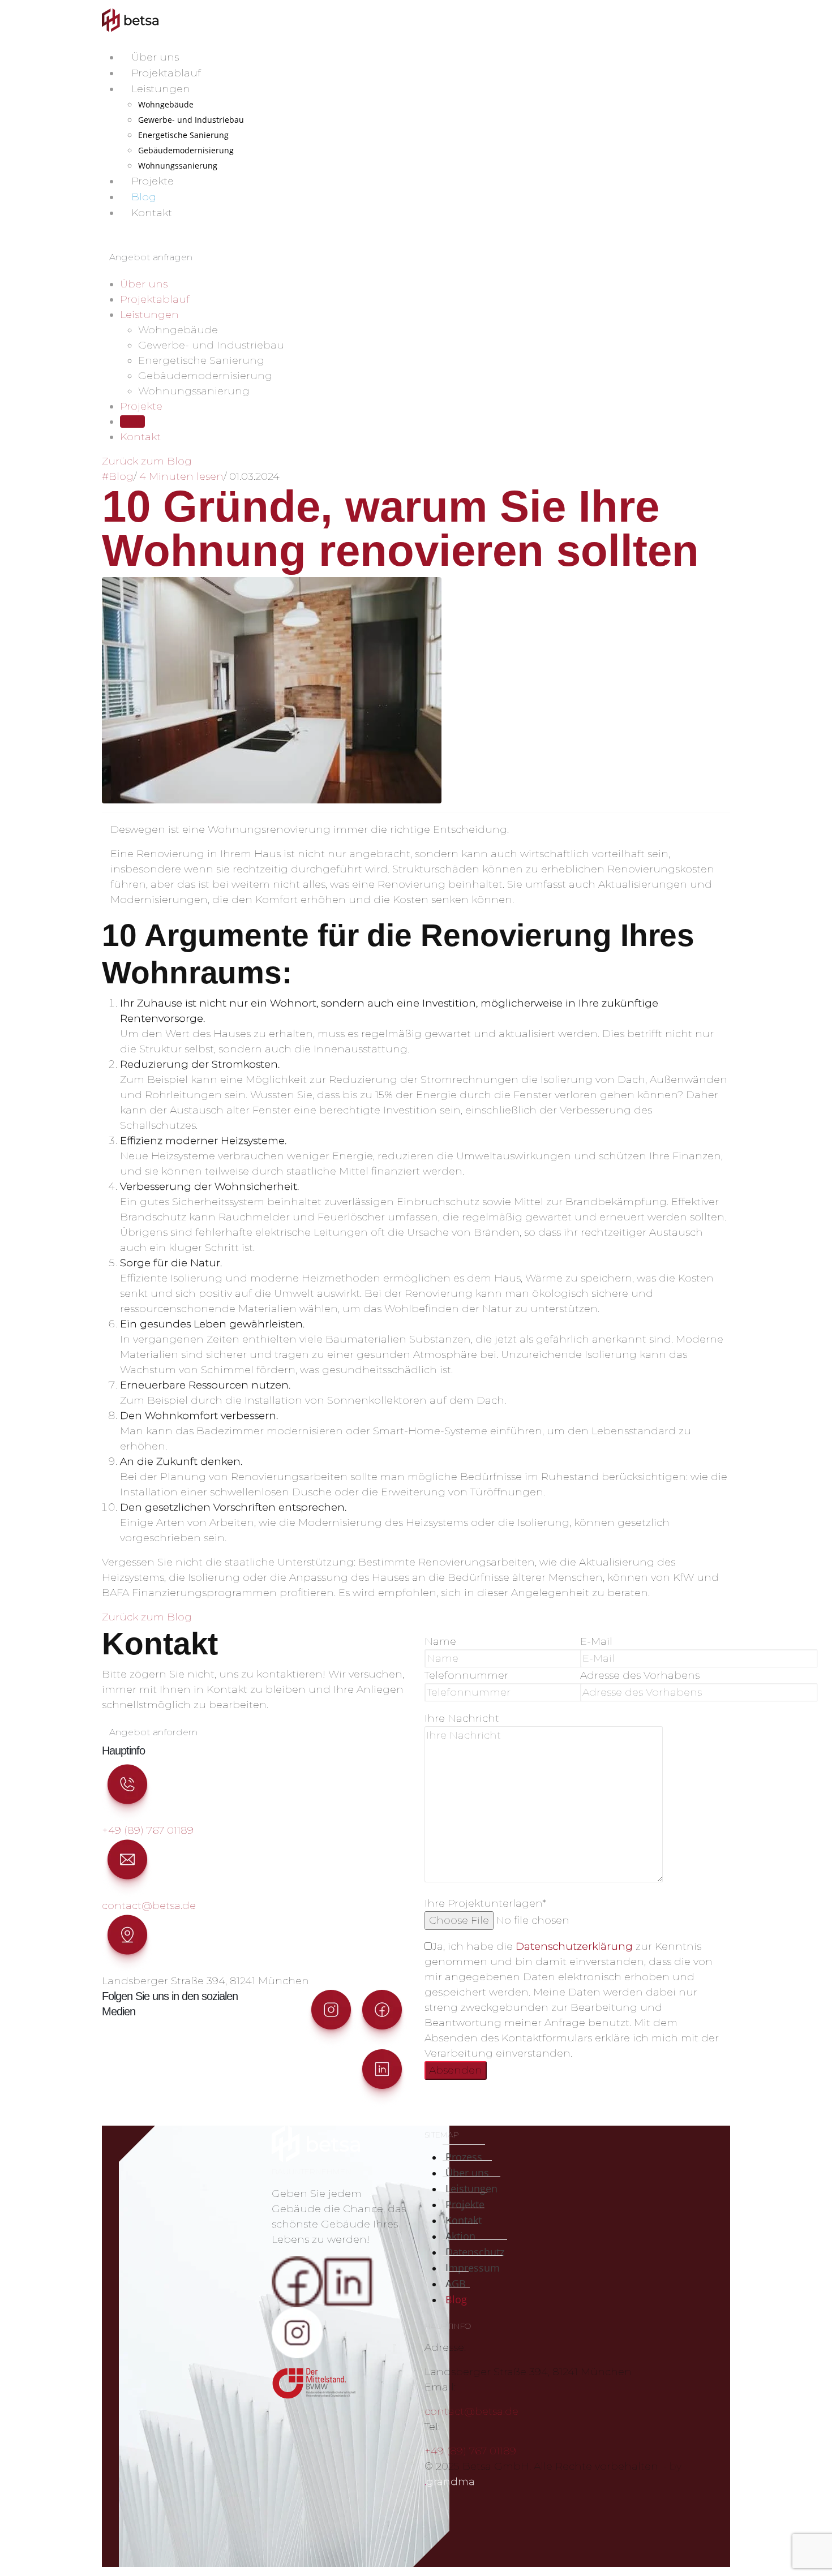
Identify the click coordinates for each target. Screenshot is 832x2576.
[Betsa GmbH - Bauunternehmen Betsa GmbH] (130, 20)
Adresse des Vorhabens (640, 1675)
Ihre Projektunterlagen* (485, 1903)
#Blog (118, 476)
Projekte (153, 181)
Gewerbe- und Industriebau (191, 120)
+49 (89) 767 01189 (148, 1830)
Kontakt (152, 213)
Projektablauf (166, 73)
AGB (456, 2283)
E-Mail (596, 1641)
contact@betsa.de (149, 1906)
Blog (144, 197)
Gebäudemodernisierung (186, 150)
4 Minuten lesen (181, 476)
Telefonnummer (466, 1675)
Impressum (473, 2268)
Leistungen (161, 89)
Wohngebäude (166, 104)
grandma (450, 2482)
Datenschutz (475, 2252)
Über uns (155, 57)
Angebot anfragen (151, 257)
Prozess (464, 2157)
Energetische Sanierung (183, 135)
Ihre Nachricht (462, 1718)
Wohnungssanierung (178, 165)
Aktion (460, 2236)
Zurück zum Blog (147, 461)
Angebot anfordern (153, 1732)
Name (440, 1641)
